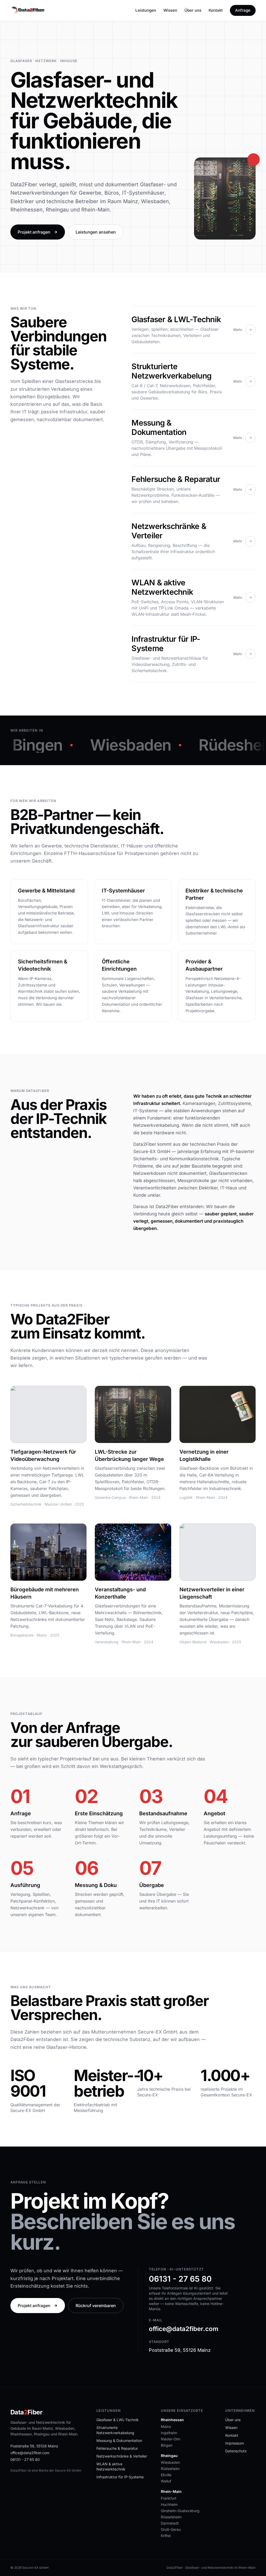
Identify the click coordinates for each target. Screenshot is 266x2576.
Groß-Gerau (171, 2529)
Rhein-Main (171, 2491)
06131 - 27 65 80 (180, 2279)
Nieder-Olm (171, 2439)
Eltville (166, 2475)
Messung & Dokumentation (119, 2441)
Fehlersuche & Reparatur (117, 2448)
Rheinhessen (172, 2420)
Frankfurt (169, 2498)
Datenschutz (236, 2451)
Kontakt (216, 10)
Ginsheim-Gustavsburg (180, 2511)
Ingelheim (169, 2433)
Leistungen (146, 10)
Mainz (166, 2426)
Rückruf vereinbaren (96, 2306)
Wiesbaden (170, 2462)
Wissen (170, 10)
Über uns (193, 10)
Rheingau (169, 2456)
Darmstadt (170, 2523)
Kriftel (166, 2536)
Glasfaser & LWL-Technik (118, 2420)
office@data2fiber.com (184, 2329)
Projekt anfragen (34, 232)
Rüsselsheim (171, 2517)
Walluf (166, 2481)
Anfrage (243, 10)
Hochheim (169, 2504)
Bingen (167, 2445)
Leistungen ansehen (96, 232)
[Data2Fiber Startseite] (28, 10)
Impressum (235, 2443)
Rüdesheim (170, 2469)
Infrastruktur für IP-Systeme (120, 2477)
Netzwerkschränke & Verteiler (122, 2456)
